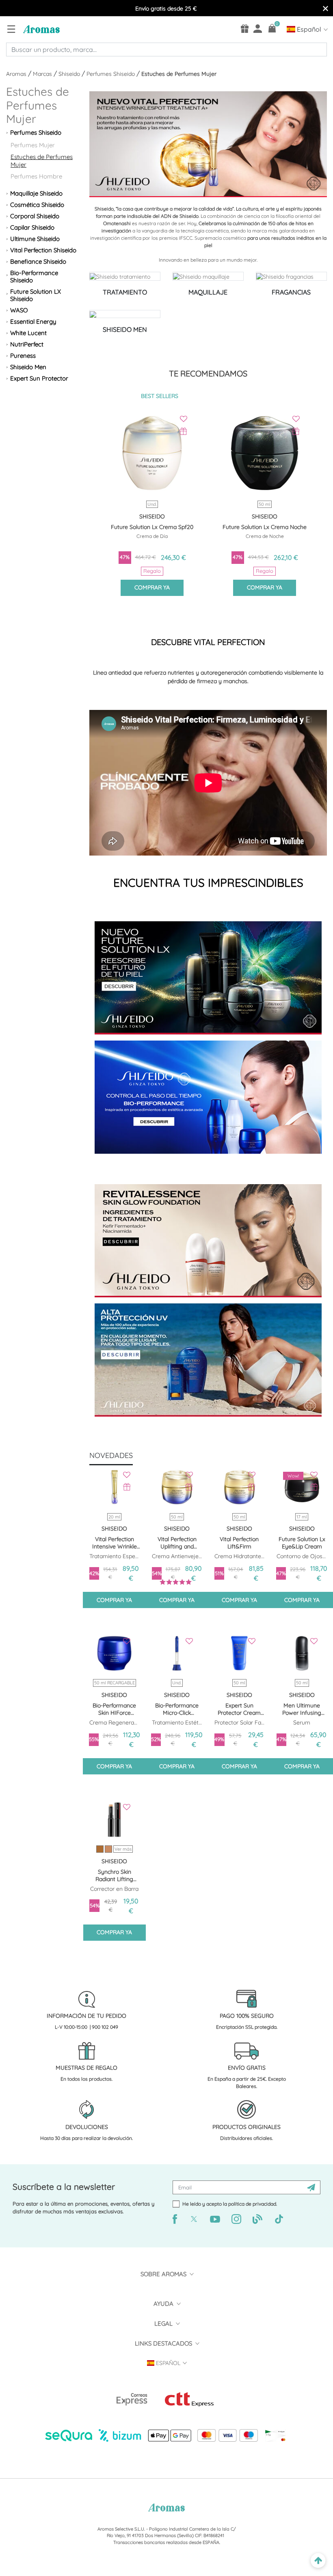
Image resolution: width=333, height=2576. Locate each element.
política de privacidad (252, 2204)
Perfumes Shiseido (111, 74)
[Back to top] (318, 2561)
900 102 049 (105, 2027)
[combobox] (166, 49)
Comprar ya (152, 587)
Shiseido (70, 74)
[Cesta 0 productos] (272, 28)
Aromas (17, 74)
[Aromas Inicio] (40, 29)
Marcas (43, 74)
